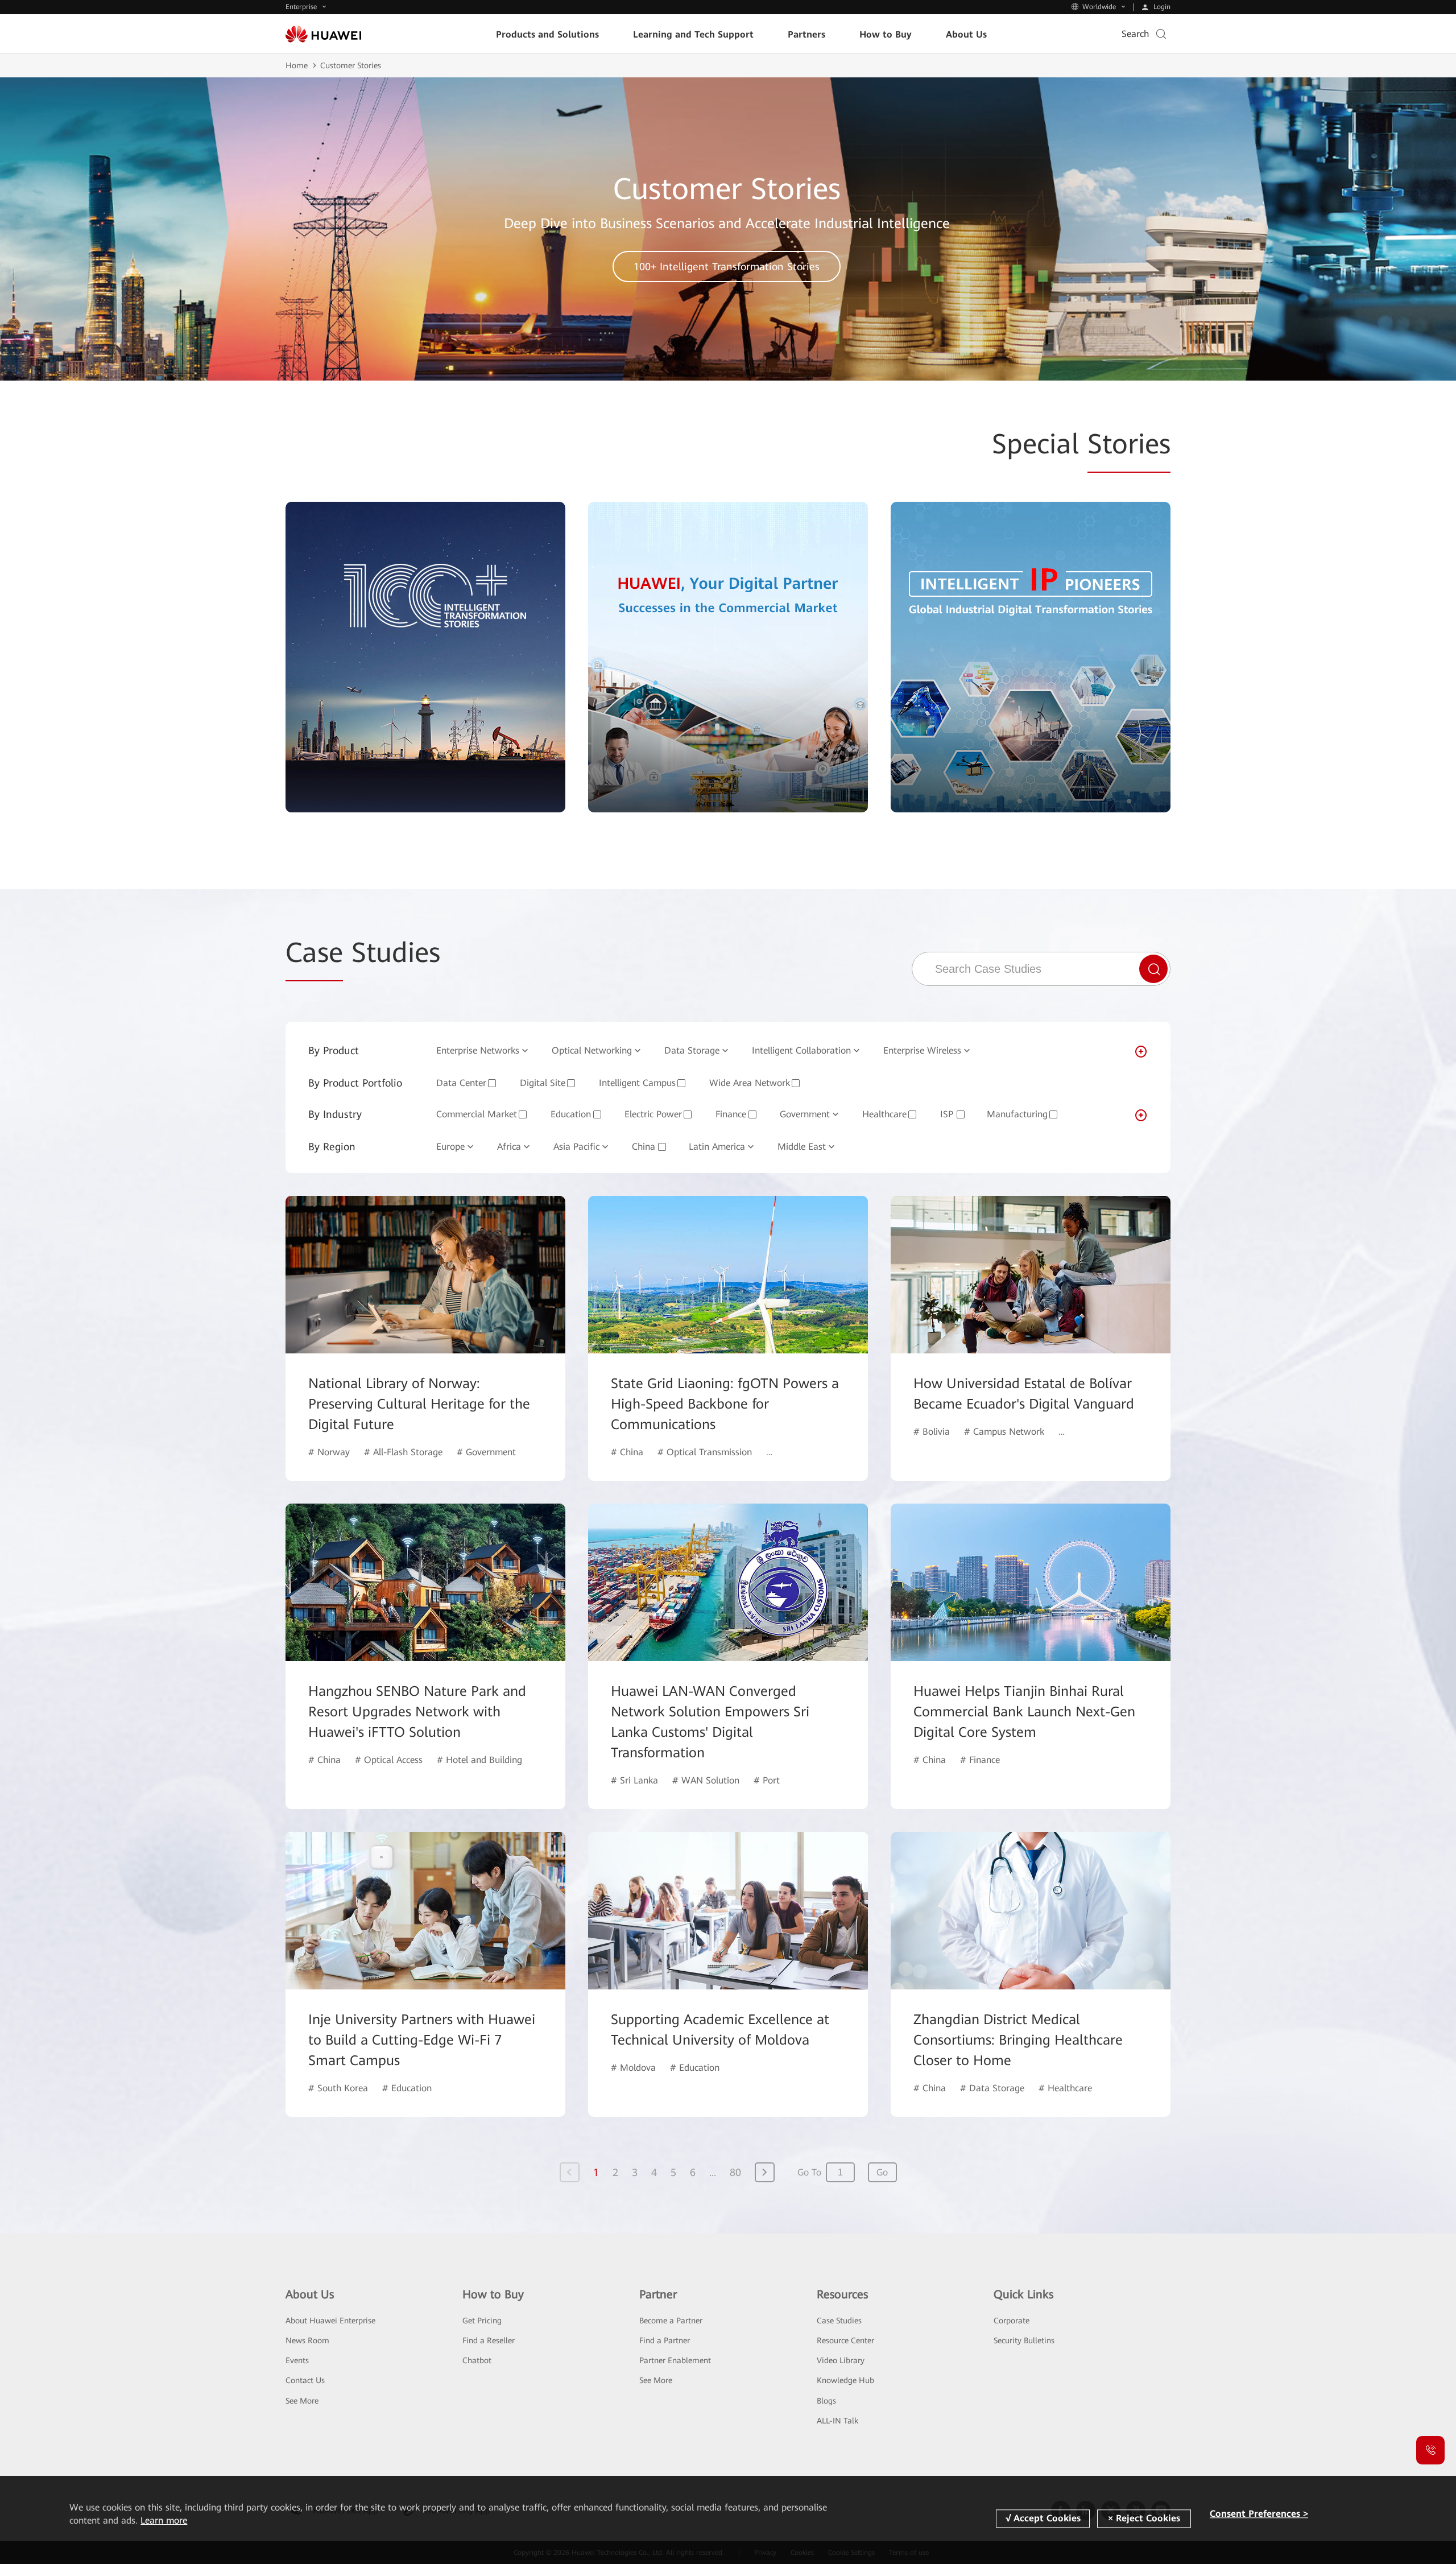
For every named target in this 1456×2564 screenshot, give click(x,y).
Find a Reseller (489, 2340)
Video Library (841, 2360)
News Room (307, 2340)
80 (735, 2172)
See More (302, 2401)
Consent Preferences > (1259, 2514)
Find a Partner (665, 2340)
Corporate (1012, 2321)
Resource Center (845, 2340)
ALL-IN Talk (837, 2421)
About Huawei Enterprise (330, 2321)
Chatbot (477, 2360)
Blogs (826, 2401)
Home (297, 65)
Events (297, 2360)
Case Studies (839, 2321)
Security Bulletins (1024, 2340)
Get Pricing (482, 2321)
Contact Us (305, 2380)
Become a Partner (671, 2321)
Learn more (164, 2520)
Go (882, 2172)
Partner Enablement (675, 2360)
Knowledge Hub (845, 2380)
